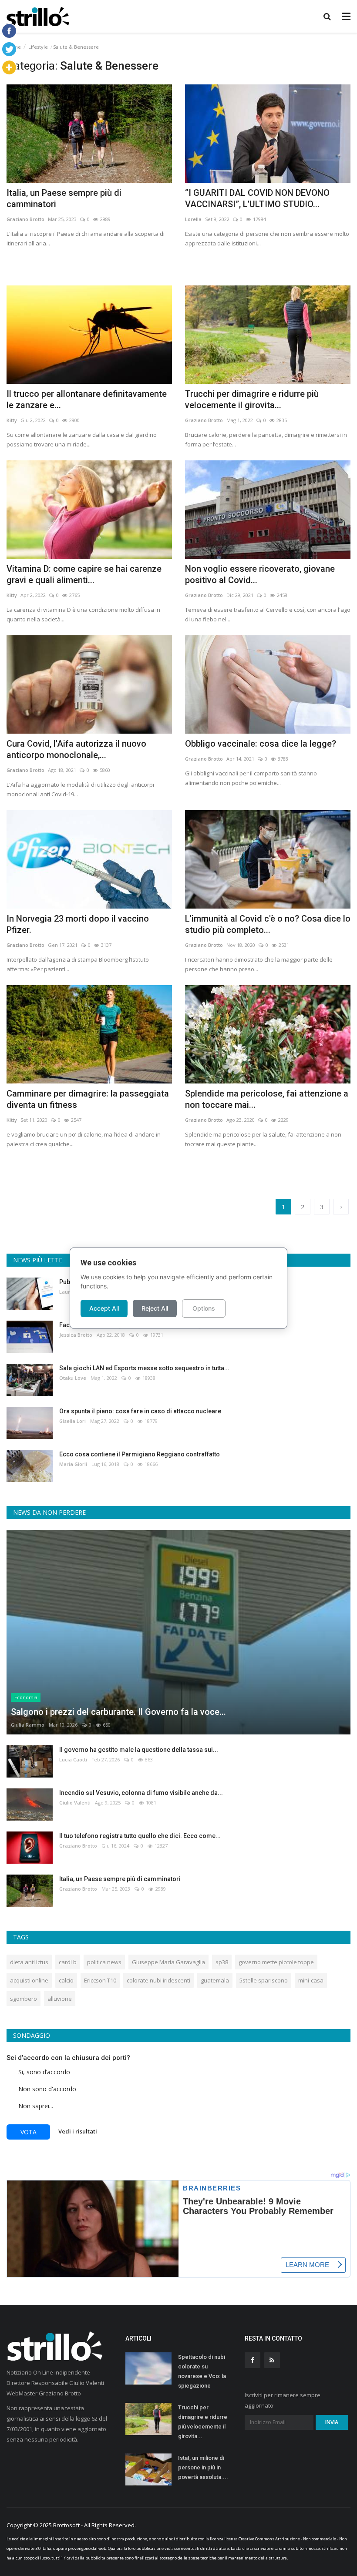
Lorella (193, 219)
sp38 (222, 1962)
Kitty (12, 420)
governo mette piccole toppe (276, 1962)
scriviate (262, 2548)
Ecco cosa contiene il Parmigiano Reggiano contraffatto (140, 1454)
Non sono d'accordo (47, 2089)
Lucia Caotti (73, 1759)
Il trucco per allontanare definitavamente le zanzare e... (87, 399)
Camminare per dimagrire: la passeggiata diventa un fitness (88, 1099)
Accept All (104, 1308)
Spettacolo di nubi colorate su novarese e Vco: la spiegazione (202, 2371)
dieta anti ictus (29, 1962)
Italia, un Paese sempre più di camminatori (64, 198)
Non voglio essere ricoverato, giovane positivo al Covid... (260, 574)
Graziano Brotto (25, 219)
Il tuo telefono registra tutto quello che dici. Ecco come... (140, 1836)
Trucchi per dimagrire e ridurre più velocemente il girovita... (252, 399)
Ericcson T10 (100, 1980)
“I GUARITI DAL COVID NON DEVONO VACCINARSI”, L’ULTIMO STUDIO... (257, 198)
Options (204, 1308)
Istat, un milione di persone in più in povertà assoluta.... (203, 2467)
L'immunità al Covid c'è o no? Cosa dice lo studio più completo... (268, 924)
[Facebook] (9, 31)
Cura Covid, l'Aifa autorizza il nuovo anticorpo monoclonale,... (76, 749)
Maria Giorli (73, 1464)
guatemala (215, 1980)
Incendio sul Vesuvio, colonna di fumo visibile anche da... (141, 1793)
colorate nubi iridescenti (158, 1980)
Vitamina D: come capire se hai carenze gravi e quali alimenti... (84, 574)
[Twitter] (9, 49)
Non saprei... (36, 2106)
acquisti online (29, 1980)
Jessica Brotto (76, 1335)
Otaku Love (73, 1378)
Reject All (155, 1308)
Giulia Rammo (28, 1725)
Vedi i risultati (78, 2131)
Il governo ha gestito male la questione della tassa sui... (139, 1750)
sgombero (24, 1999)
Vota (29, 2132)
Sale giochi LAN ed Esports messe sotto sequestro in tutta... (144, 1368)
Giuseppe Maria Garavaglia (168, 1962)
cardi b (68, 1962)
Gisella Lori (72, 1421)
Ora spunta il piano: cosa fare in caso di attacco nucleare (140, 1411)
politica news (104, 1962)
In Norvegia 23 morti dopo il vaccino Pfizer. (78, 924)
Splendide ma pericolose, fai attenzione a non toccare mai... (267, 1099)
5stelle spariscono (264, 1980)
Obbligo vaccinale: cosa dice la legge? (261, 744)
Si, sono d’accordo (44, 2072)
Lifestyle (38, 47)
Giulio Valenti (75, 1803)
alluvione (60, 1999)
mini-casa (311, 1980)
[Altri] (9, 67)
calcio (66, 1980)
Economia (26, 1697)
